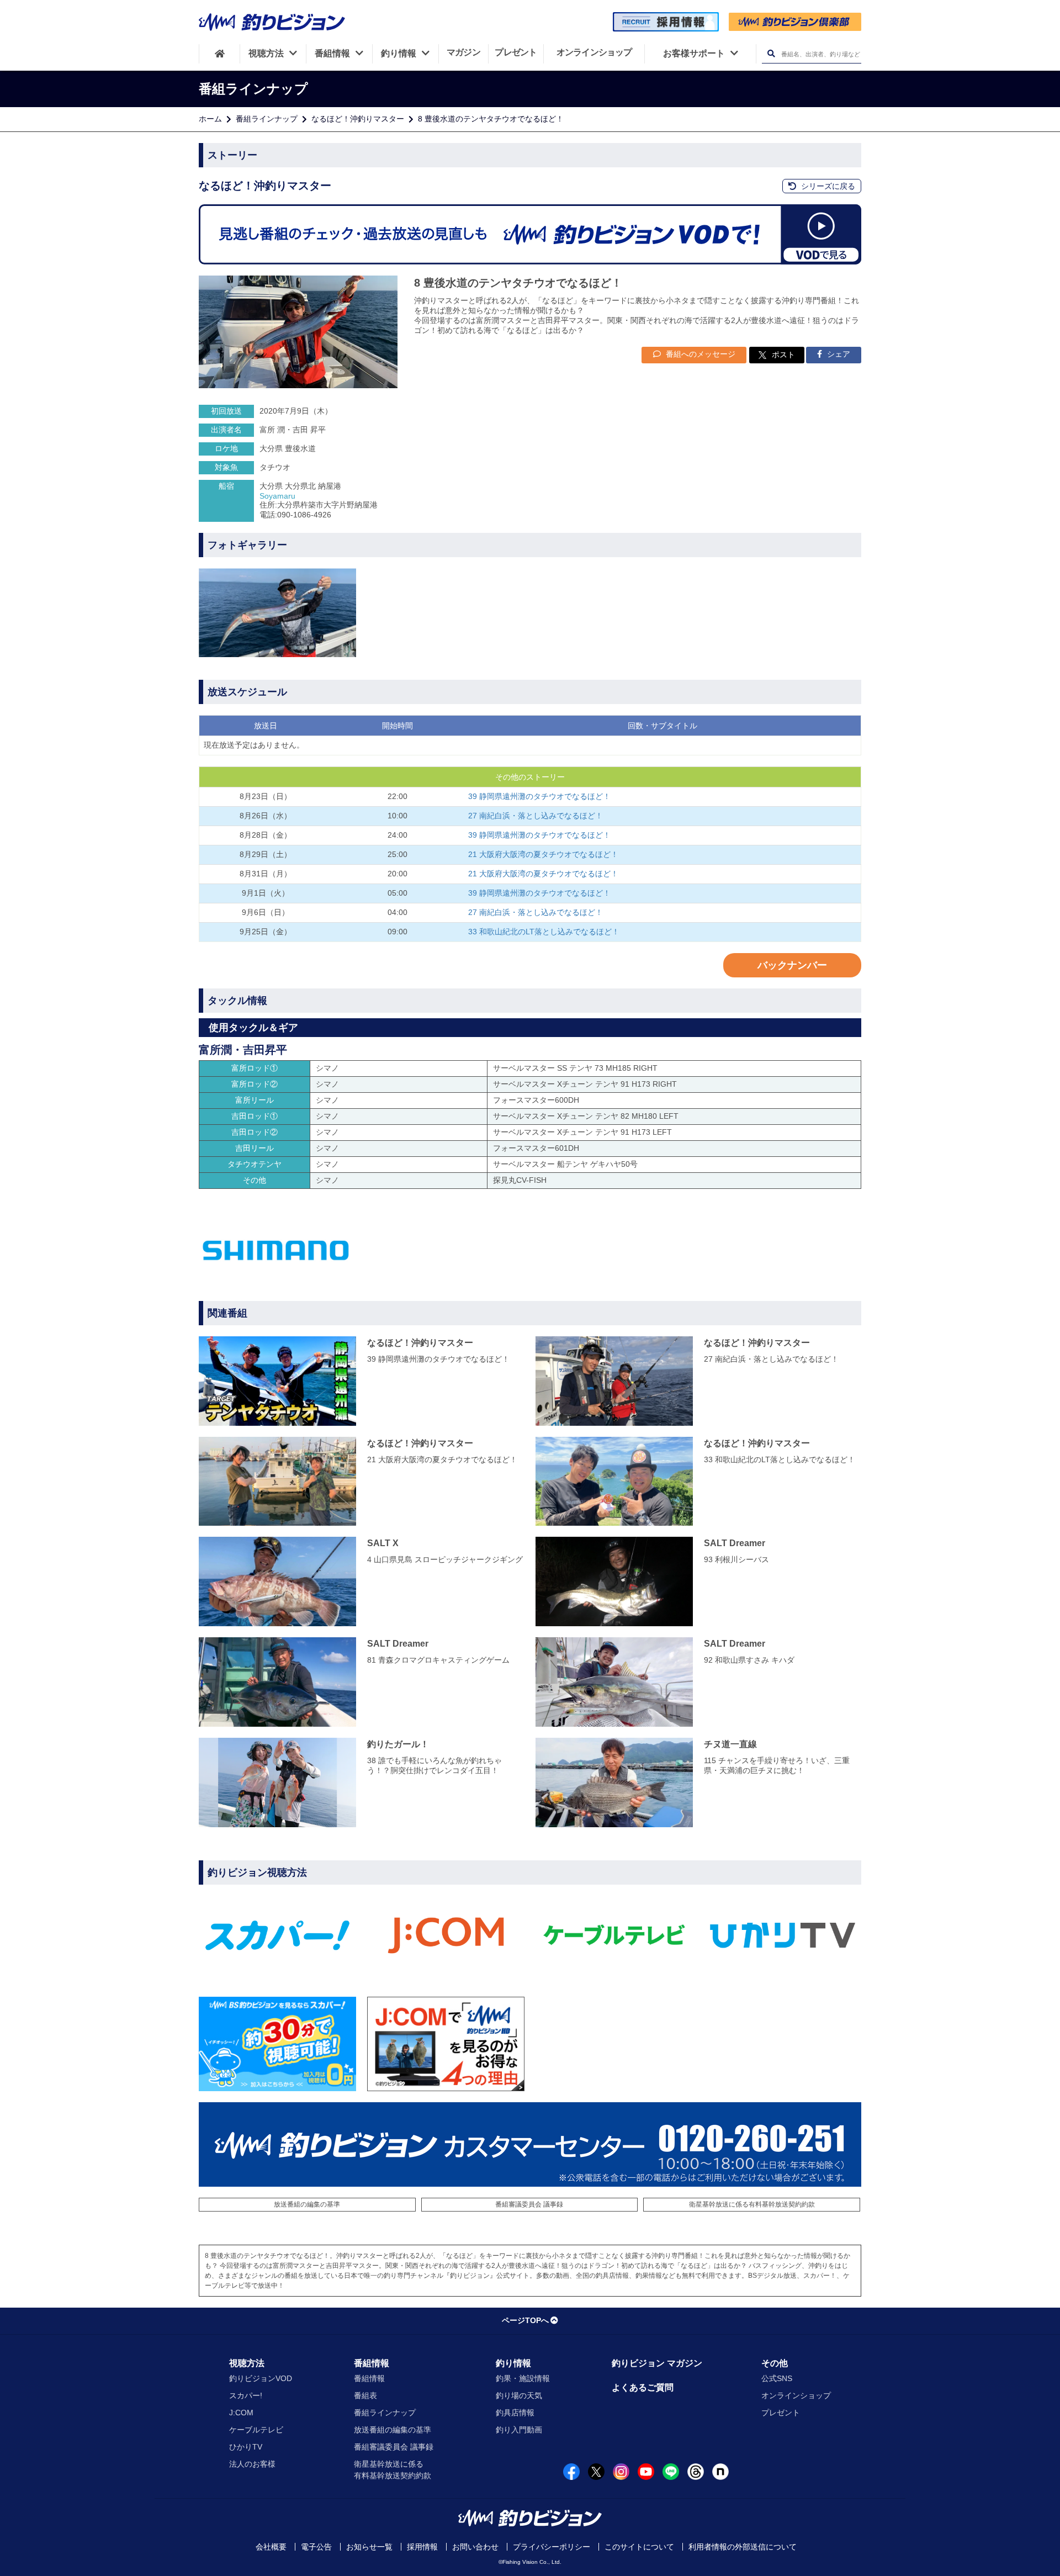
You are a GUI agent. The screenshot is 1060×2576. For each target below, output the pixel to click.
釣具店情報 (515, 2413)
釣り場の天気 (519, 2395)
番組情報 (372, 2363)
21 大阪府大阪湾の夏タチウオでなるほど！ (543, 854)
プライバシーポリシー (552, 2547)
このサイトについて (639, 2547)
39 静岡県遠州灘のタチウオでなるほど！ (539, 796)
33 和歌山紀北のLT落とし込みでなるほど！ (544, 932)
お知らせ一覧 (369, 2547)
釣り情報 (513, 2363)
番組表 (365, 2395)
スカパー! (246, 2395)
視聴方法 (247, 2363)
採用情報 (422, 2547)
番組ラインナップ (267, 119)
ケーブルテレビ (256, 2430)
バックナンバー (792, 965)
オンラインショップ (796, 2395)
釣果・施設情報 (523, 2378)
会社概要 (271, 2547)
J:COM (241, 2413)
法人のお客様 (252, 2464)
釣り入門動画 (519, 2430)
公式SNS (777, 2378)
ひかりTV (246, 2447)
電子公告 (316, 2547)
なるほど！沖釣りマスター (358, 119)
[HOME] (219, 54)
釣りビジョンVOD (261, 2378)
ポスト (783, 355)
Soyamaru (277, 496)
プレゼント (781, 2413)
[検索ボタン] (771, 54)
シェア (838, 354)
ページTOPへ (525, 2320)
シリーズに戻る (827, 186)
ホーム (210, 119)
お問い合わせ (475, 2547)
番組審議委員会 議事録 (529, 2204)
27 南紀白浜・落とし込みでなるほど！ (536, 816)
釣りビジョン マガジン (657, 2363)
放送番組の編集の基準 (307, 2204)
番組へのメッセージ (699, 354)
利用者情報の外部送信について (743, 2547)
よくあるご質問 (643, 2387)
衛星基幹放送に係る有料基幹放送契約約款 (752, 2204)
